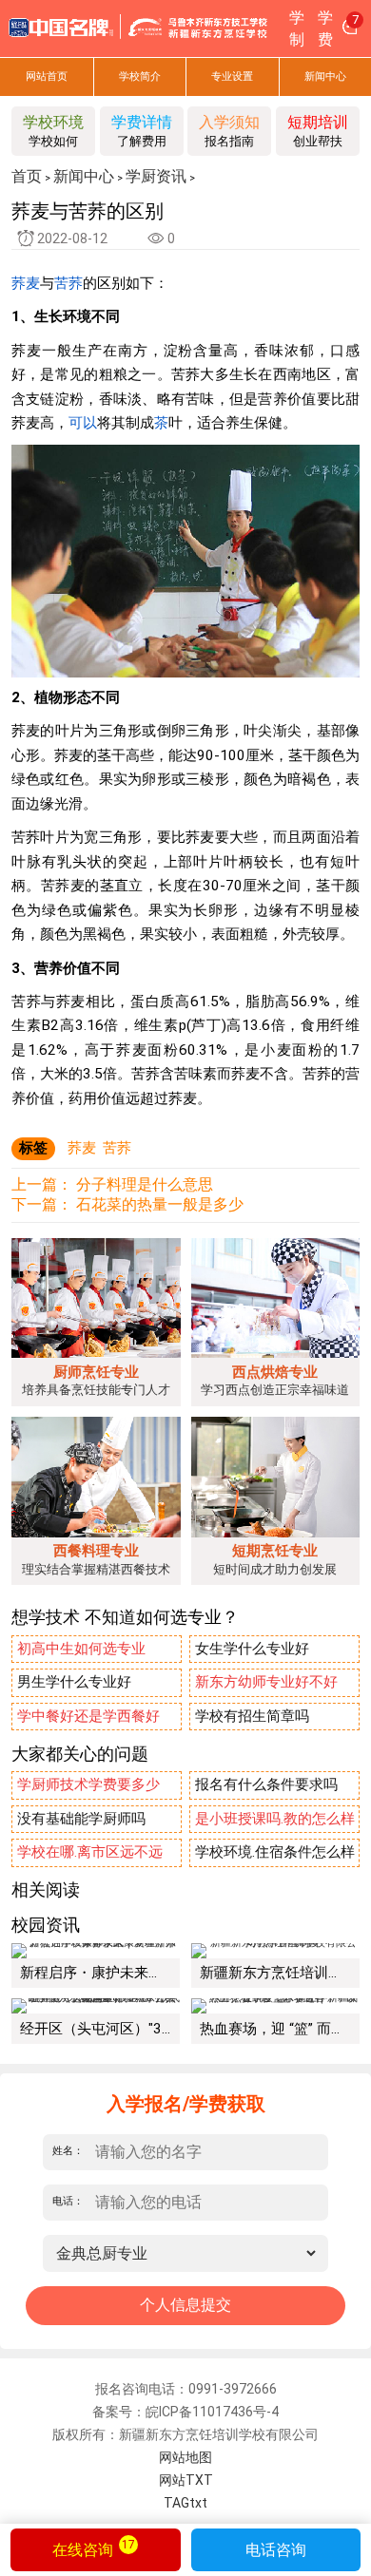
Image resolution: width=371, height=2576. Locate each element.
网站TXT (186, 2480)
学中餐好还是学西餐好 (88, 1716)
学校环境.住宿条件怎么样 (275, 1852)
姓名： (68, 2151)
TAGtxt (185, 2503)
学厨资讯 (156, 177)
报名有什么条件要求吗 (266, 1784)
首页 (27, 177)
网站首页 (47, 76)
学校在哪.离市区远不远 (90, 1852)
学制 (297, 29)
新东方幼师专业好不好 (266, 1682)
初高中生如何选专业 (81, 1649)
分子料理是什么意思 (145, 1184)
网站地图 (185, 2457)
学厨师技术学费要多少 (88, 1784)
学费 (325, 29)
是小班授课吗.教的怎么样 (275, 1819)
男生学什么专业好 (74, 1682)
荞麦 (26, 283)
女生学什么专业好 (252, 1649)
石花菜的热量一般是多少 (160, 1204)
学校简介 (140, 76)
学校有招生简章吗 (252, 1716)
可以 (83, 423)
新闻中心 (84, 177)
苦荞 (68, 283)
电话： (68, 2201)
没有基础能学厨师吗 (81, 1819)
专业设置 (232, 76)
